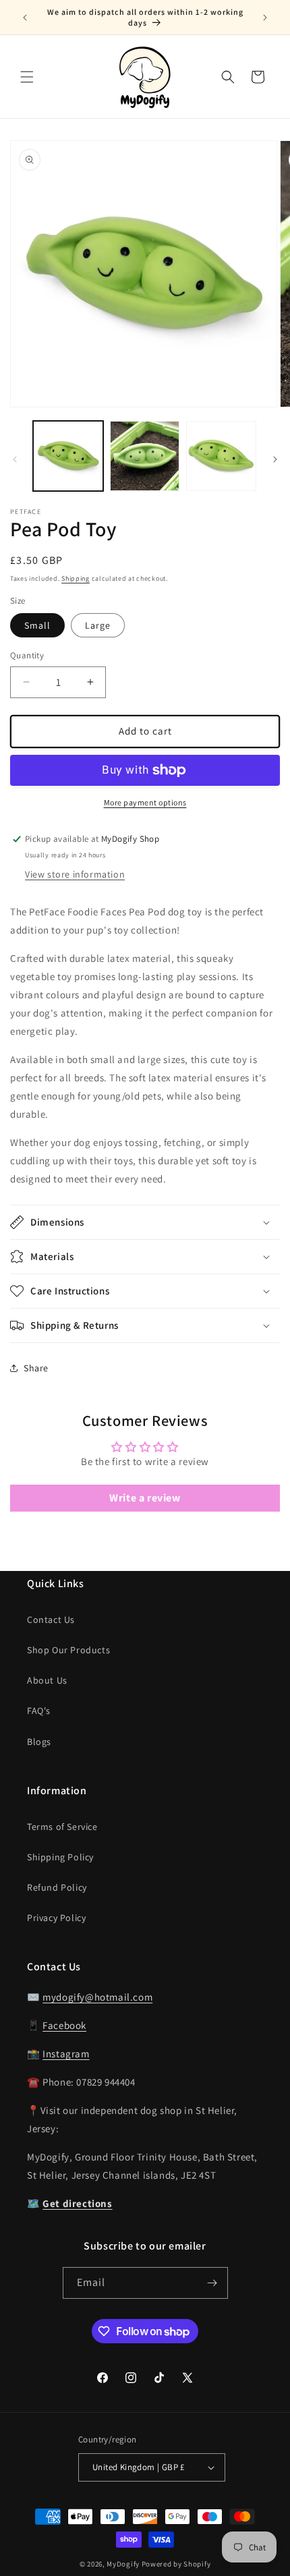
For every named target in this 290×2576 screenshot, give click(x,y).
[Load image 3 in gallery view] (221, 456)
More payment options (145, 802)
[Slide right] (275, 459)
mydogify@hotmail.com (97, 1997)
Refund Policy (57, 1887)
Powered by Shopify (176, 2564)
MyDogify (123, 2564)
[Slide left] (15, 459)
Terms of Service (62, 1827)
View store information (75, 874)
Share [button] (36, 1368)
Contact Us (51, 1620)
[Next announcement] (265, 18)
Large (98, 625)
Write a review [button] (145, 1498)
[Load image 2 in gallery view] (145, 456)
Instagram (66, 2054)
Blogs (39, 1742)
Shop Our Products (68, 1650)
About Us (47, 1680)
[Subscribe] (212, 2283)
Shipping (76, 578)
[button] (27, 77)
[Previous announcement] (25, 18)
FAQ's (39, 1711)
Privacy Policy (56, 1918)
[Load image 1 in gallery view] (68, 456)
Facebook (64, 2025)
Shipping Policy (60, 1857)
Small (37, 625)
